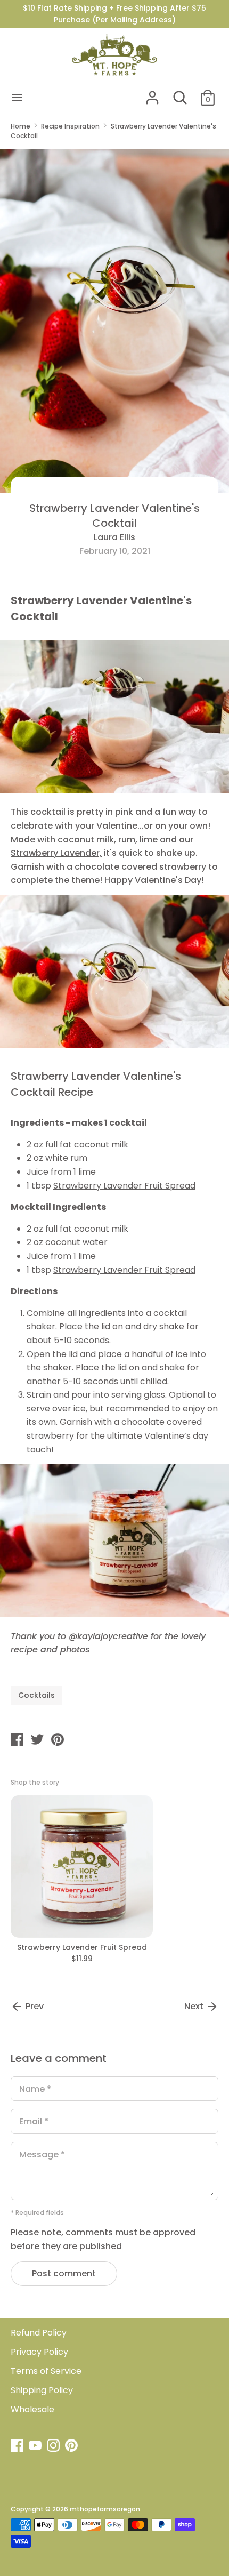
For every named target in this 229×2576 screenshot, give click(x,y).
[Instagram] (54, 2446)
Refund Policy (39, 2333)
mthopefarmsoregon (105, 2509)
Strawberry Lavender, (56, 853)
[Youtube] (36, 2446)
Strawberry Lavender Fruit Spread (124, 1186)
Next (195, 2006)
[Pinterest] (72, 2446)
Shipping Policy (42, 2390)
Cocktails (36, 1695)
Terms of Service (46, 2371)
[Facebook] (18, 2446)
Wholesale (32, 2409)
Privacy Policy (39, 2352)
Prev (34, 2006)
